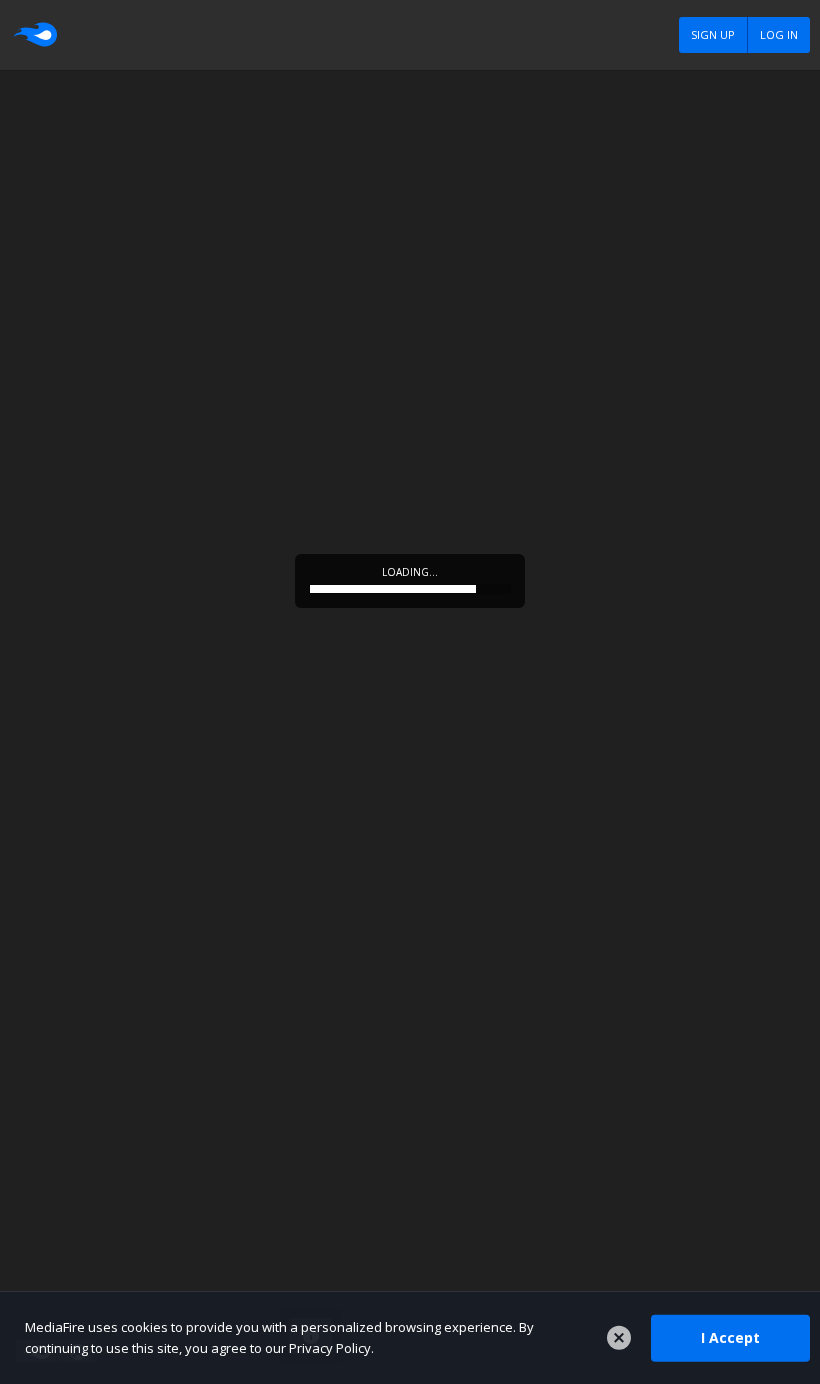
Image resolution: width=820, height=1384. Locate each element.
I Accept (730, 1337)
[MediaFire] (34, 35)
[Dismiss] (619, 1338)
